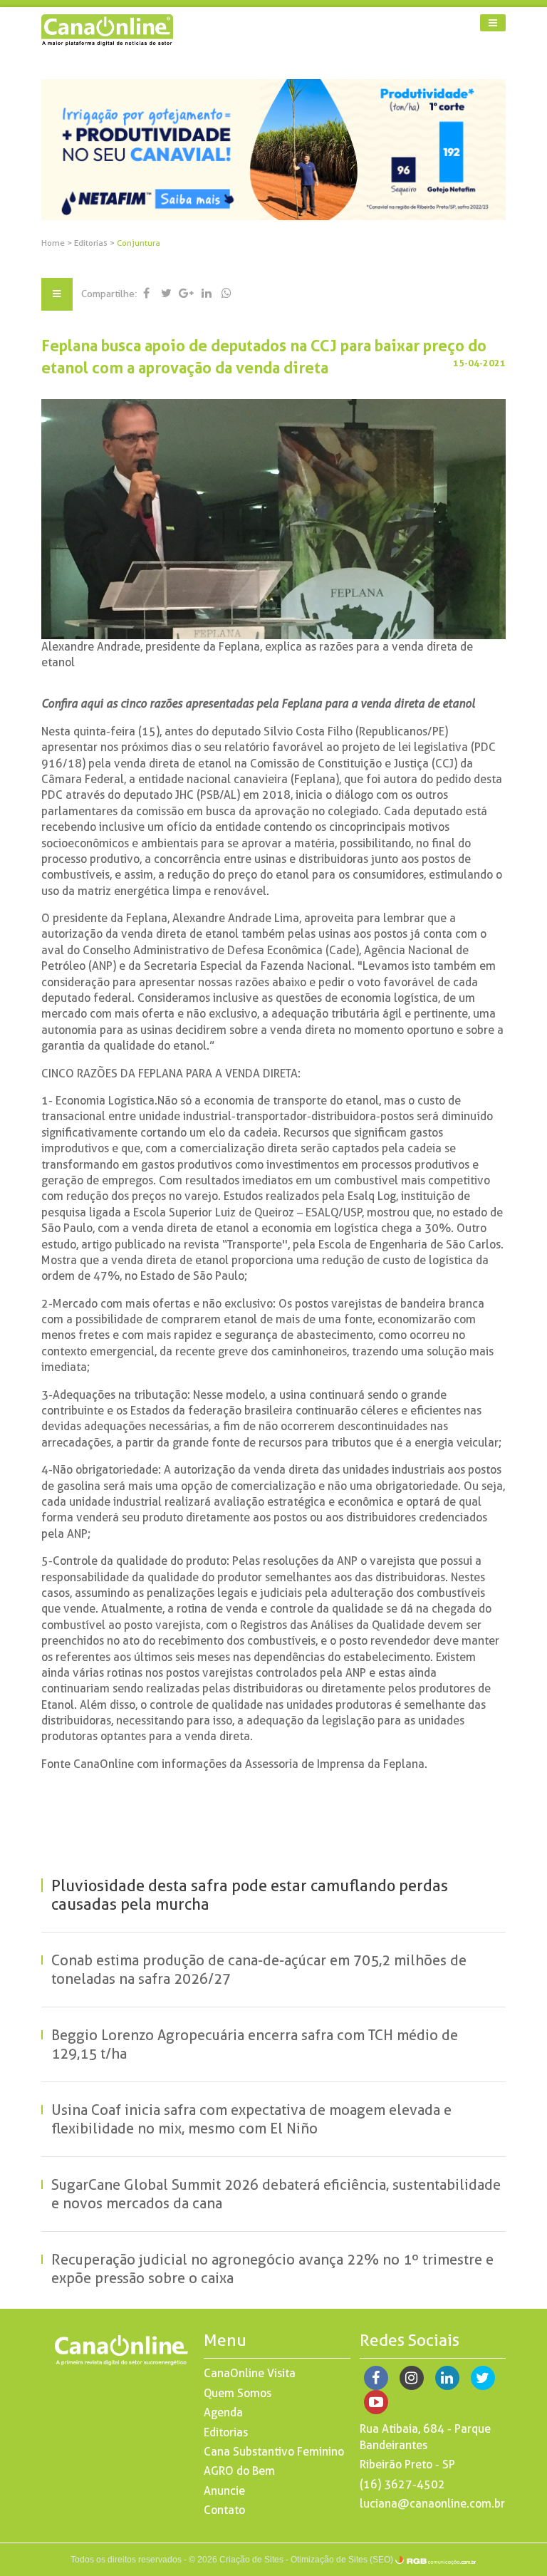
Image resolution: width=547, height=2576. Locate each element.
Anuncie (224, 2491)
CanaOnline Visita (250, 2373)
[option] (274, 150)
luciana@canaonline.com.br (432, 2504)
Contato (224, 2510)
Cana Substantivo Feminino (274, 2452)
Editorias (92, 243)
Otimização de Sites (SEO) (342, 2560)
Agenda (223, 2412)
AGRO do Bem (239, 2471)
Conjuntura (139, 243)
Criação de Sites (251, 2560)
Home (53, 243)
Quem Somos (238, 2393)
